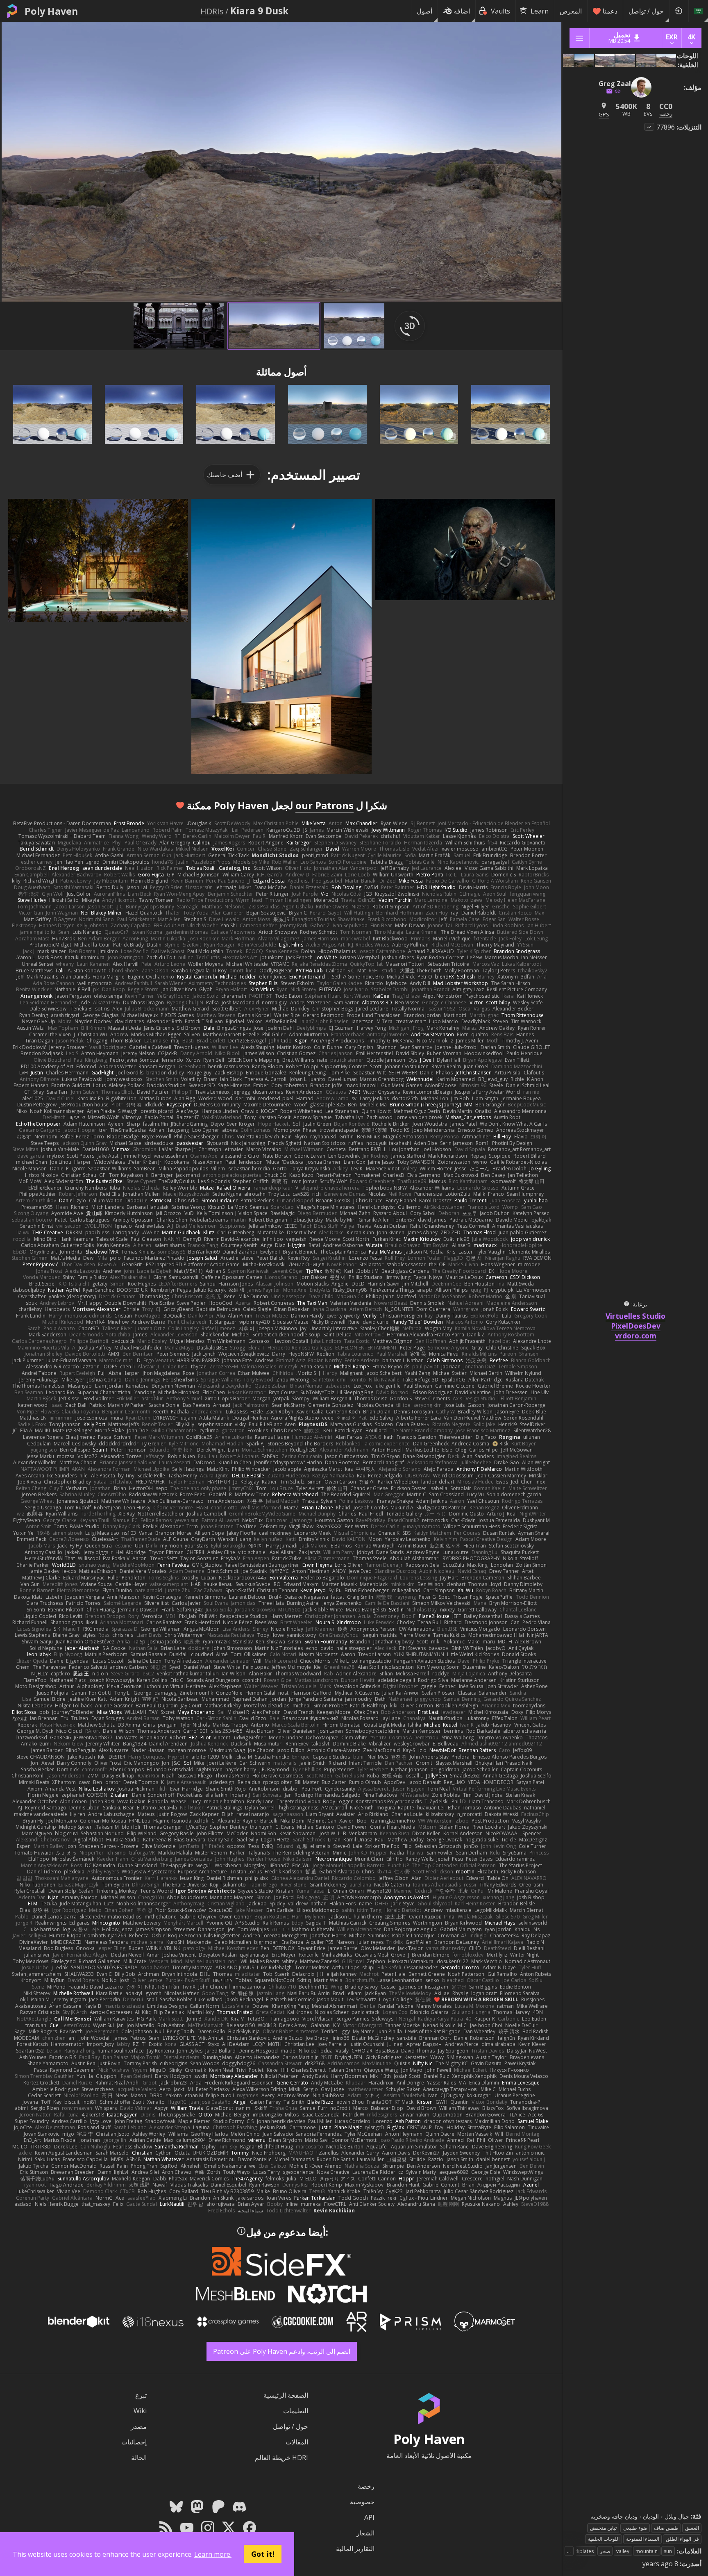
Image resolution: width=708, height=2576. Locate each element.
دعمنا (610, 11)
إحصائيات (134, 2442)
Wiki (140, 2411)
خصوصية (362, 2502)
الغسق (692, 2528)
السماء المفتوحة (643, 2539)
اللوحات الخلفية (604, 2539)
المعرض (571, 11)
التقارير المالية (355, 2549)
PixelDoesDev (636, 1326)
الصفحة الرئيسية (286, 2395)
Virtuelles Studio (635, 1316)
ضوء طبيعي (635, 2528)
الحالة (139, 2458)
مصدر (139, 2426)
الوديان (651, 2516)
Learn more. (213, 2554)
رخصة (366, 2486)
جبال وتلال (677, 2516)
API (369, 2517)
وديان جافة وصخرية (614, 2516)
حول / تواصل (646, 11)
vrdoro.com (636, 1336)
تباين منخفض (603, 2528)
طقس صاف (666, 2528)
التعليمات (296, 2411)
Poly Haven (51, 11)
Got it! (263, 2554)
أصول (424, 11)
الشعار (365, 2533)
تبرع (141, 2395)
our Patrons (324, 805)
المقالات (297, 2442)
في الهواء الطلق (682, 2539)
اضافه (462, 11)
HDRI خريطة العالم (281, 2458)
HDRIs (212, 11)
